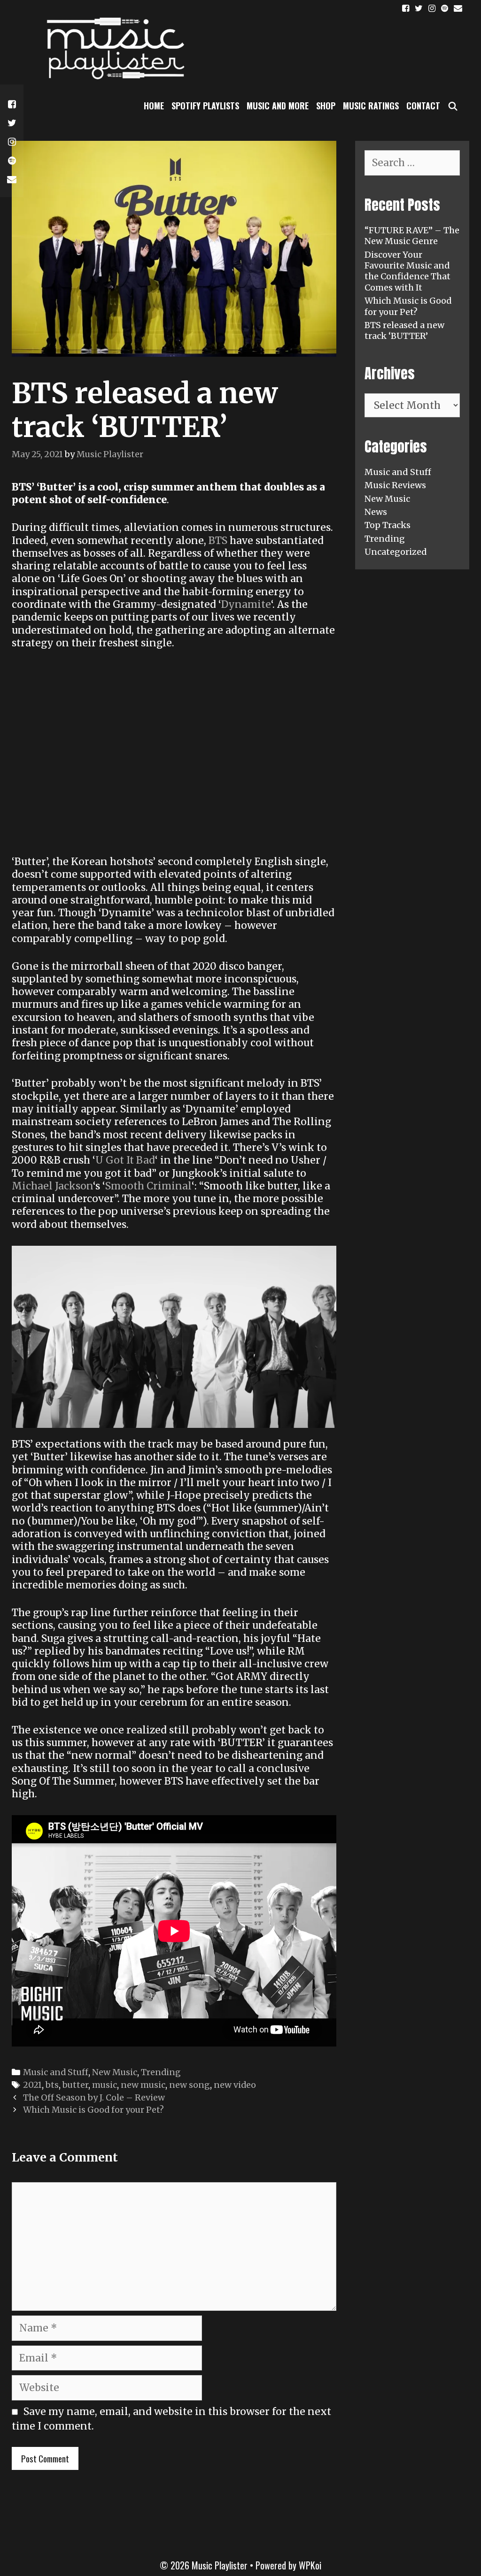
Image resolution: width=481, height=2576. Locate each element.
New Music (115, 2072)
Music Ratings (371, 106)
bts (52, 2085)
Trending (161, 2072)
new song (190, 2085)
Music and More (278, 106)
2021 (32, 2085)
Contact (423, 106)
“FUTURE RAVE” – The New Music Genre (412, 236)
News (376, 512)
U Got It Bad (125, 1160)
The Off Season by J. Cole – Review (94, 2097)
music (105, 2085)
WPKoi (310, 2565)
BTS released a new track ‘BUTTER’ (404, 330)
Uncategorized (396, 552)
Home (154, 106)
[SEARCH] (453, 106)
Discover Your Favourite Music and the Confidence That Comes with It (407, 271)
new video (235, 2085)
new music (143, 2085)
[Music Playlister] (113, 48)
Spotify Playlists (205, 106)
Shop (326, 106)
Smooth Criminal (148, 1186)
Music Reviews (395, 485)
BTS (219, 540)
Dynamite (246, 604)
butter (75, 2085)
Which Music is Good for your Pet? (93, 2110)
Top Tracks (388, 525)
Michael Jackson (52, 1186)
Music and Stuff (56, 2072)
